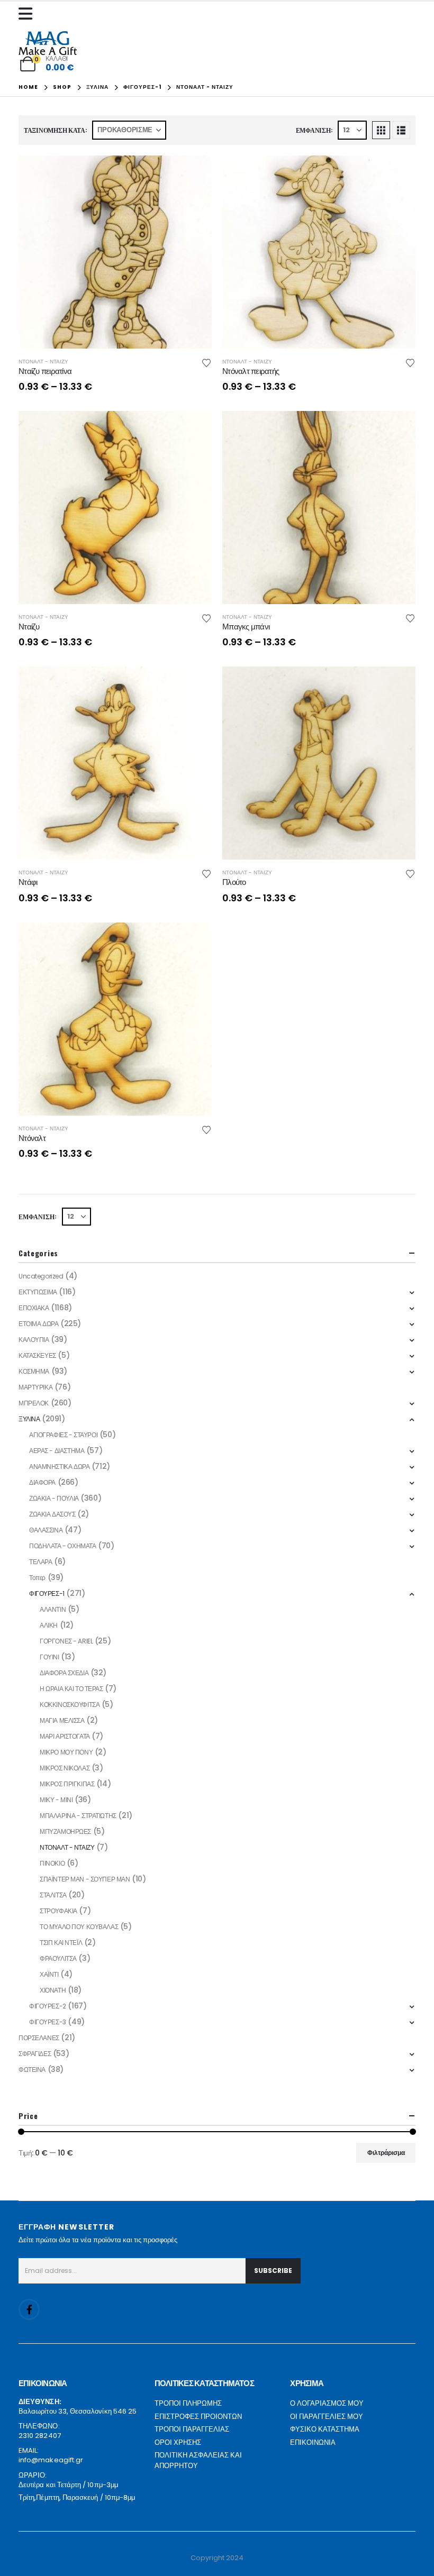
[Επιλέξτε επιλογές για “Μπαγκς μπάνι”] (398, 428)
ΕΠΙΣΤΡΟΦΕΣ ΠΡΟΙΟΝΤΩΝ (198, 2417)
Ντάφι (28, 882)
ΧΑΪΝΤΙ (49, 1974)
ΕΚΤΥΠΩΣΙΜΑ (38, 1292)
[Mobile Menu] (28, 14)
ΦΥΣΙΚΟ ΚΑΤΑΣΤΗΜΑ (325, 2429)
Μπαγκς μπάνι (246, 627)
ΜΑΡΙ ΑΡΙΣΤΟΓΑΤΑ (65, 1736)
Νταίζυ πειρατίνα (45, 371)
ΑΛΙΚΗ (49, 1625)
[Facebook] (29, 2309)
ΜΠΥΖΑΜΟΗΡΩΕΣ (65, 1831)
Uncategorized (41, 1276)
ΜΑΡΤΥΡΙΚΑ (35, 1387)
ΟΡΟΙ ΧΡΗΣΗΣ (178, 2442)
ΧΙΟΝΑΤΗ (53, 1990)
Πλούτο (234, 882)
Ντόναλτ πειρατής (251, 371)
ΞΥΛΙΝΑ (29, 1419)
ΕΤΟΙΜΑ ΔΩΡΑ (38, 1324)
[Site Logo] (48, 43)
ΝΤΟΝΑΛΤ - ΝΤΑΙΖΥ (43, 362)
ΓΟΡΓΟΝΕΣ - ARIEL (66, 1641)
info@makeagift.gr (51, 2460)
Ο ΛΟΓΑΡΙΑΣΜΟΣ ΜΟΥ (327, 2403)
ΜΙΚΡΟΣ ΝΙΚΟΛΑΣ (65, 1768)
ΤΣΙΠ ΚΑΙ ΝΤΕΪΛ (61, 1943)
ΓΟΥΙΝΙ (49, 1657)
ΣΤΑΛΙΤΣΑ (53, 1895)
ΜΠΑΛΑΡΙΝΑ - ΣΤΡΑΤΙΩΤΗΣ (78, 1816)
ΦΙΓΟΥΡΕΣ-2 (48, 2006)
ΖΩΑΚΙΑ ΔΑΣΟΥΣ (52, 1514)
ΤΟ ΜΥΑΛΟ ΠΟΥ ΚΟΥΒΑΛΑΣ (79, 1927)
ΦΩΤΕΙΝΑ (32, 2070)
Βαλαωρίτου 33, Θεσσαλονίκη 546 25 (78, 2411)
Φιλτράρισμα (386, 2153)
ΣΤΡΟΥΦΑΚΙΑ (58, 1911)
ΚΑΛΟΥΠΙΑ (34, 1340)
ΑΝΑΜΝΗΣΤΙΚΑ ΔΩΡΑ (59, 1467)
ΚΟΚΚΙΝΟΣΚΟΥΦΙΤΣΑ (70, 1705)
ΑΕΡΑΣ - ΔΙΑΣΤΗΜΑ (57, 1451)
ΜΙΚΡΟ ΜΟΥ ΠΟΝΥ (66, 1752)
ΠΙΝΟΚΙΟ (52, 1863)
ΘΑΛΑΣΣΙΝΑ (46, 1530)
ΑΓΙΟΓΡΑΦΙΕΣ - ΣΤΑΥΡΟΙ (63, 1435)
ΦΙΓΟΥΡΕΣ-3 (48, 2022)
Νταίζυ (29, 627)
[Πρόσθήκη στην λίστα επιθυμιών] (206, 362)
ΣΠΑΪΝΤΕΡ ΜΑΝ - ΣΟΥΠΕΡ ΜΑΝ (85, 1879)
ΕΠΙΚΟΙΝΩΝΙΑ (313, 2442)
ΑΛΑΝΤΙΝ (53, 1609)
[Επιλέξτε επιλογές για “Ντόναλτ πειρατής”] (398, 173)
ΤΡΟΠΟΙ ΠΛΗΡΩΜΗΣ (188, 2403)
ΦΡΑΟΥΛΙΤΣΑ (58, 1958)
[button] (381, 130)
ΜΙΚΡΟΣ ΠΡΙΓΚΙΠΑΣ (67, 1784)
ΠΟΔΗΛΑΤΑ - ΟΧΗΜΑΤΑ (62, 1546)
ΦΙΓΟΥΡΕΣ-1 (47, 1593)
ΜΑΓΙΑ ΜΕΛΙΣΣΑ (62, 1720)
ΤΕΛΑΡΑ (40, 1562)
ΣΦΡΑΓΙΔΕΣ (35, 2054)
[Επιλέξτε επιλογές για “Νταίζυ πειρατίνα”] (194, 173)
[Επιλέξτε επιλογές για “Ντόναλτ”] (194, 940)
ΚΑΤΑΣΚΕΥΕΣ (37, 1355)
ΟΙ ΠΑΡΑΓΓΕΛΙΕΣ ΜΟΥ (327, 2417)
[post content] (115, 252)
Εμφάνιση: (314, 130)
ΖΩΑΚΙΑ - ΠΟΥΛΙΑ (54, 1498)
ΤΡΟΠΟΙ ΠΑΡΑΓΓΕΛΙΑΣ (192, 2429)
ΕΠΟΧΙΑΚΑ (34, 1308)
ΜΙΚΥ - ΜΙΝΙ (56, 1800)
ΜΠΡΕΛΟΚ (34, 1403)
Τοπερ (37, 1578)
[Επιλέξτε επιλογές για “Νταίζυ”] (194, 428)
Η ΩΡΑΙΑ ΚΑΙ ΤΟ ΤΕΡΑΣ (71, 1689)
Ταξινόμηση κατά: (56, 130)
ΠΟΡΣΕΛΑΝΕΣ (39, 2038)
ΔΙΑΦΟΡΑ (42, 1482)
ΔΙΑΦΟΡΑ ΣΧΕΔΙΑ (64, 1673)
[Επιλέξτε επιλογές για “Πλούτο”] (398, 684)
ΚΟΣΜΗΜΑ (34, 1371)
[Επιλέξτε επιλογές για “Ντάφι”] (194, 684)
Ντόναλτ (32, 1138)
